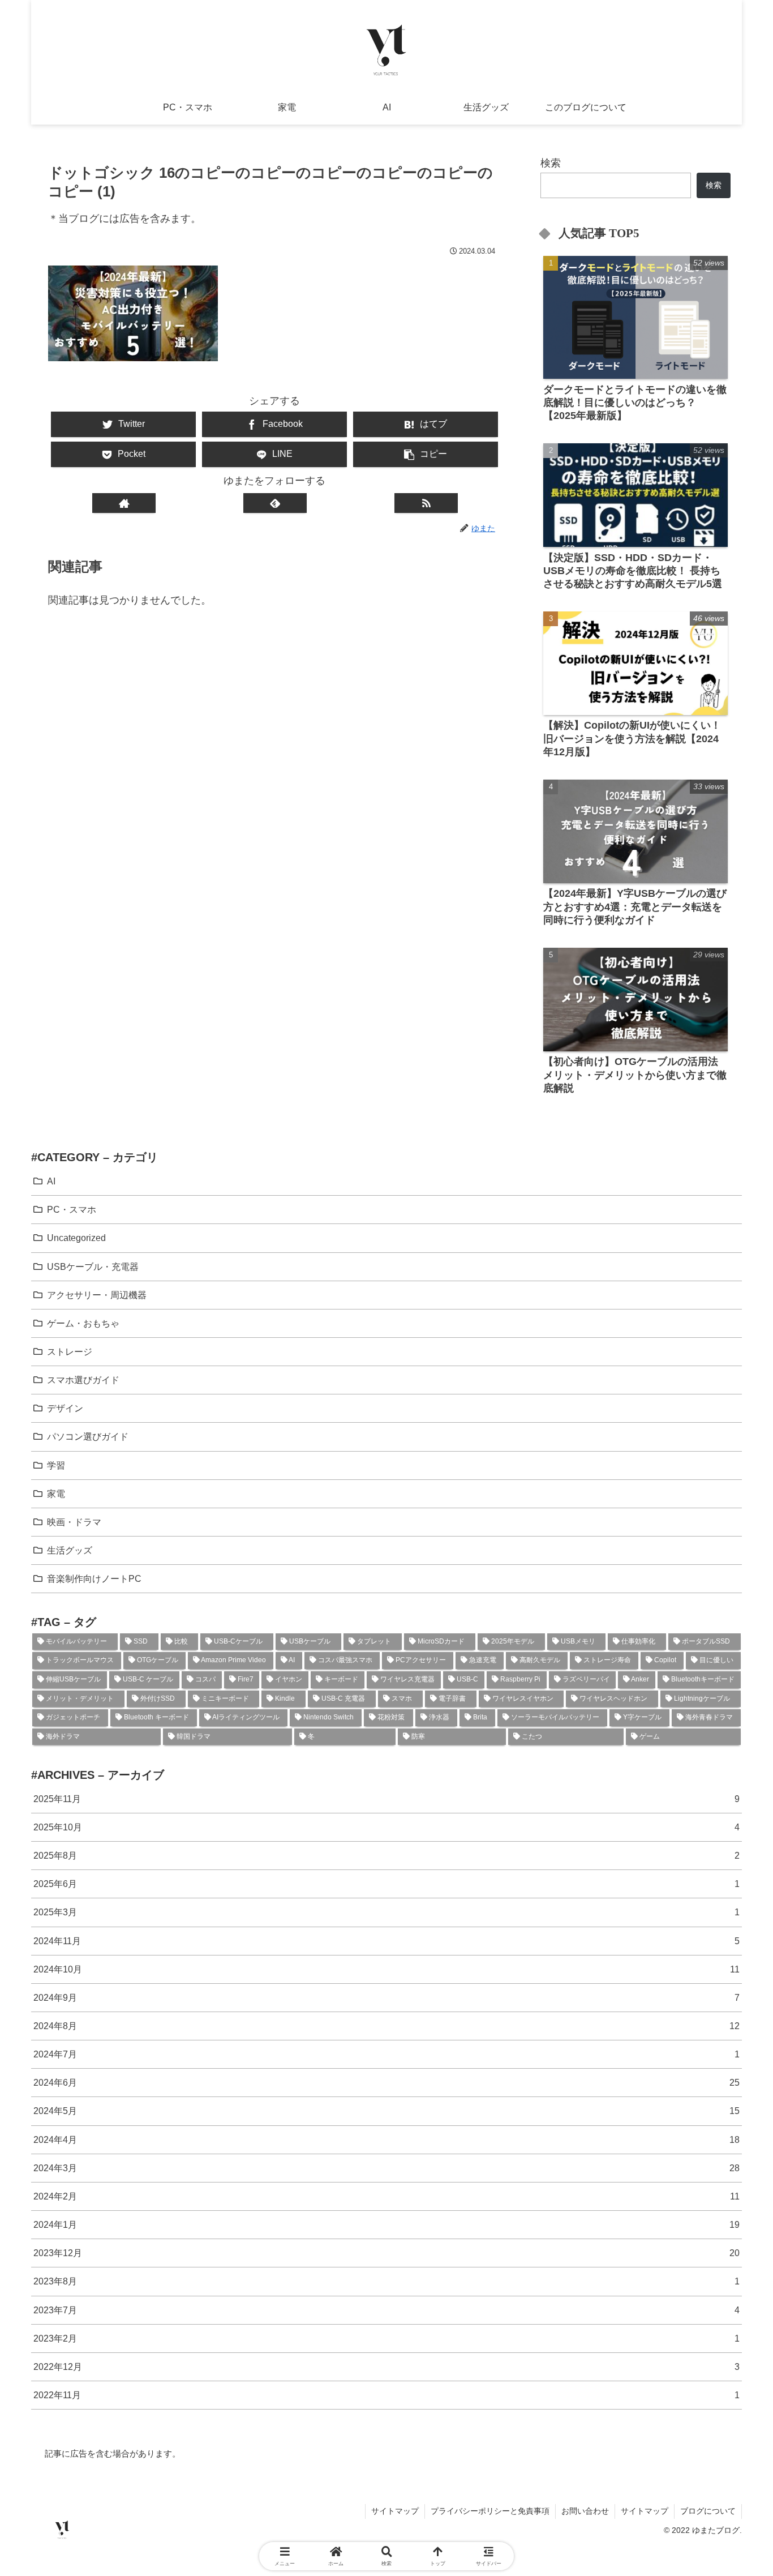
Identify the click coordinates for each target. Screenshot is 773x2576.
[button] (426, 454)
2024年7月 (386, 2054)
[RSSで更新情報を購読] (426, 503)
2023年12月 (386, 2253)
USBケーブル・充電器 (93, 1266)
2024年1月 (386, 2224)
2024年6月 (386, 2082)
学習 (56, 1465)
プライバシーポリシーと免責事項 (490, 2511)
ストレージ (70, 1351)
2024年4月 (386, 2139)
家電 (56, 1494)
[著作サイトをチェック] (124, 503)
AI (51, 1181)
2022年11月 (386, 2395)
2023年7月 (386, 2310)
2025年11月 (386, 1799)
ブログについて (708, 2511)
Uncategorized (76, 1238)
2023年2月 (386, 2338)
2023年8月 (386, 2281)
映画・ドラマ (74, 1522)
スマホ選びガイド (83, 1380)
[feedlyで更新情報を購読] (275, 503)
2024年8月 (386, 2026)
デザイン (65, 1408)
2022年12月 (386, 2367)
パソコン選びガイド (88, 1436)
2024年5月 (386, 2111)
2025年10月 (386, 1827)
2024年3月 (386, 2168)
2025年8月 (386, 1855)
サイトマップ (395, 2511)
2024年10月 (386, 1969)
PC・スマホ (72, 1209)
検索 (551, 163)
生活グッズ (70, 1550)
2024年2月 (386, 2196)
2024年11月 (386, 1941)
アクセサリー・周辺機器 (97, 1295)
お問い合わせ (585, 2511)
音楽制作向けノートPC (94, 1578)
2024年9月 (386, 1997)
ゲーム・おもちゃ (83, 1323)
